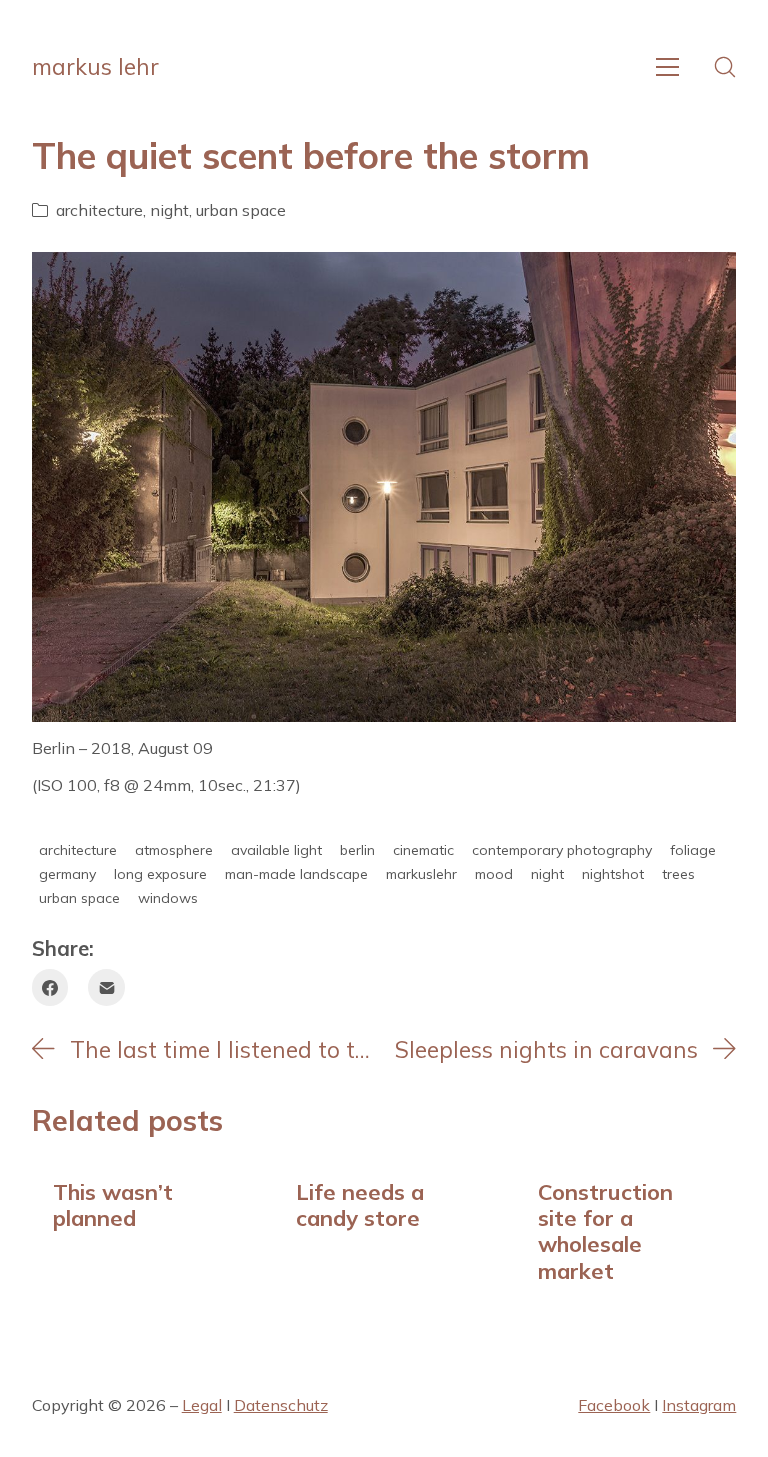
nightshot (613, 874)
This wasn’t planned (113, 1204)
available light (276, 850)
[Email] (106, 987)
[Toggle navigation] (667, 67)
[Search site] (725, 67)
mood (494, 874)
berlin (357, 850)
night (169, 210)
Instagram (699, 1405)
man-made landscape (296, 874)
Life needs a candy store (360, 1204)
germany (67, 874)
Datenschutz (281, 1405)
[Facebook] (50, 987)
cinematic (423, 850)
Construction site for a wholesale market (605, 1231)
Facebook (614, 1405)
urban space (241, 210)
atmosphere (174, 850)
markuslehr (421, 874)
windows (168, 898)
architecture (99, 210)
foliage (693, 850)
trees (678, 874)
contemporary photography (562, 850)
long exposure (160, 874)
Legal (202, 1405)
